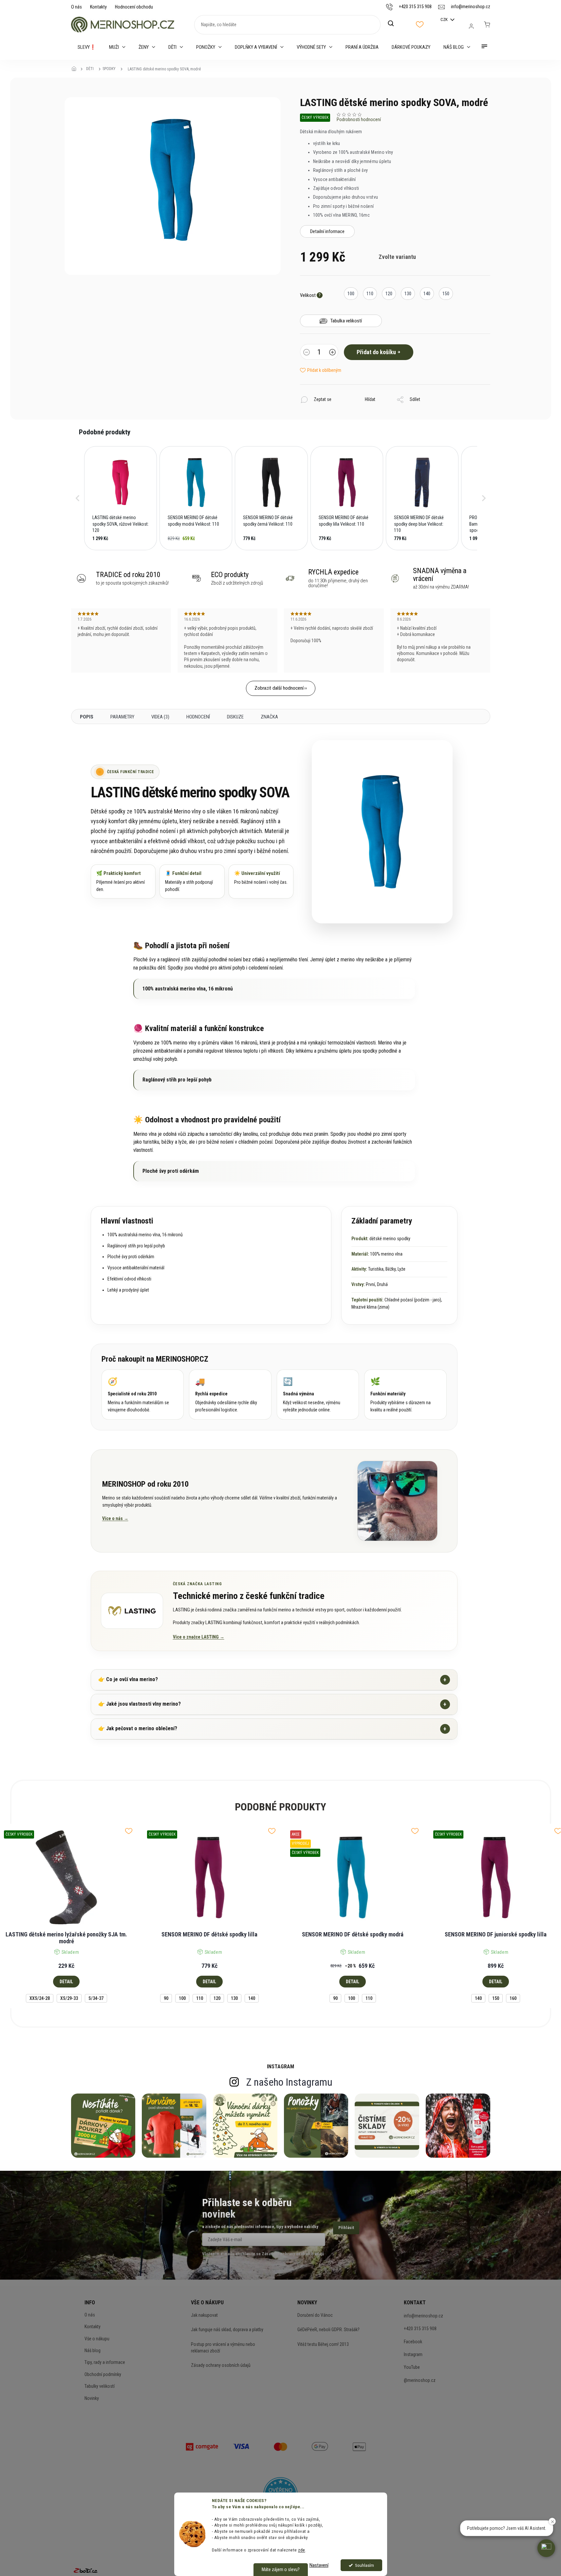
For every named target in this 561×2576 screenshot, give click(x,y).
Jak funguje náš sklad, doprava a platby (227, 2330)
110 (200, 1998)
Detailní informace (327, 231)
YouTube (412, 2367)
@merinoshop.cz (420, 2380)
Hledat (394, 24)
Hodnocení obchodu (134, 7)
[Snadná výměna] (318, 1395)
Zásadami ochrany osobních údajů (293, 2254)
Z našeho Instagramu (289, 2082)
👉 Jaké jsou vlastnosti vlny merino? (272, 1704)
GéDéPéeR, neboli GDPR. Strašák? (328, 2330)
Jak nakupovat (204, 2315)
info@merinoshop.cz (423, 2316)
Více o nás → (115, 1518)
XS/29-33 (69, 1998)
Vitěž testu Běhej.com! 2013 (323, 2344)
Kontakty (98, 7)
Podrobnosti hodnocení (359, 119)
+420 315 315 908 (420, 2329)
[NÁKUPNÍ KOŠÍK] (487, 25)
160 (513, 1998)
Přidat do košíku (376, 352)
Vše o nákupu (97, 2339)
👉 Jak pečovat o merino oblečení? (272, 1729)
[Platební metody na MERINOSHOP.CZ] (202, 2446)
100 (182, 1998)
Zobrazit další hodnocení (279, 688)
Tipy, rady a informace (105, 2362)
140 (252, 1998)
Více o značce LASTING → (199, 1637)
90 (166, 1998)
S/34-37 (96, 1998)
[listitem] (121, 498)
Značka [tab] (269, 717)
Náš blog (93, 2350)
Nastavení (319, 2565)
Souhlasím (365, 2565)
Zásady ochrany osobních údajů (221, 2365)
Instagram (413, 2354)
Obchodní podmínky (103, 2374)
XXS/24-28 (40, 1998)
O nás (76, 7)
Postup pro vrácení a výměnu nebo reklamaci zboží (223, 2348)
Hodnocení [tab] (198, 717)
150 (496, 1998)
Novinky (92, 2398)
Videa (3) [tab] (160, 717)
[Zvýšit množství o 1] (332, 353)
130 (234, 1998)
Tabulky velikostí (100, 2386)
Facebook (413, 2342)
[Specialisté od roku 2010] (143, 1395)
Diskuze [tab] (235, 717)
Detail (66, 1982)
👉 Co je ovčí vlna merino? (272, 1680)
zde (302, 2550)
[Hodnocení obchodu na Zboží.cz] (85, 2570)
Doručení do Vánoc (315, 2315)
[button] (78, 498)
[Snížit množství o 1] (307, 353)
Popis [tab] (87, 717)
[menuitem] (87, 47)
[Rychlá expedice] (230, 1395)
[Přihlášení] (471, 26)
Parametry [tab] (122, 717)
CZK (445, 19)
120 (217, 1998)
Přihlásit (346, 2228)
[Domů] (76, 69)
